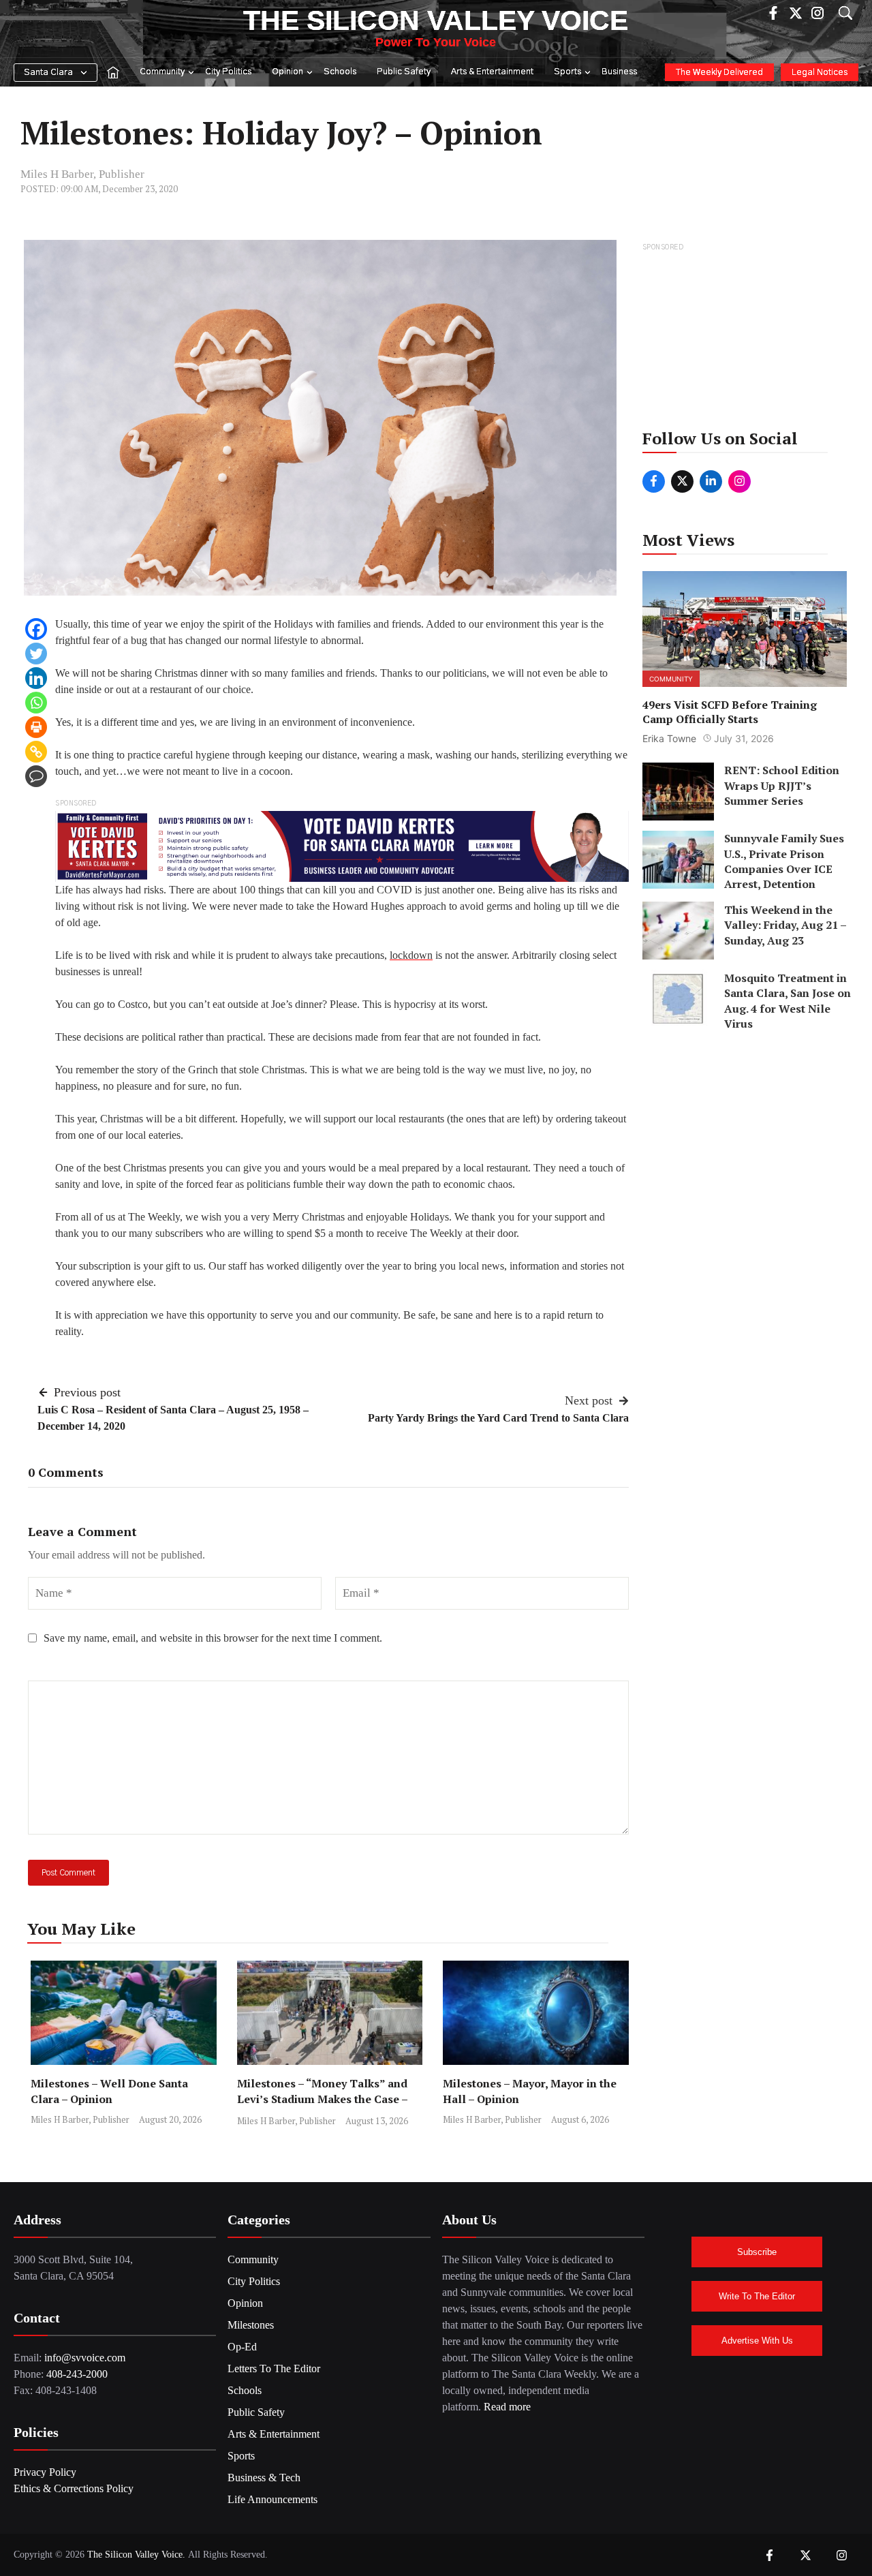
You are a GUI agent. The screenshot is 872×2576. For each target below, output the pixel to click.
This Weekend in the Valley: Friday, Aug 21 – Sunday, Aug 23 (785, 924)
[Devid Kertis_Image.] (342, 845)
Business (619, 72)
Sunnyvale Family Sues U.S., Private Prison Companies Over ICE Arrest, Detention (784, 861)
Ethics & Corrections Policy (74, 2488)
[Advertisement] (746, 340)
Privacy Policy (45, 2472)
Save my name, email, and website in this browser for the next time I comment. (213, 1638)
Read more (507, 2407)
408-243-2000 (77, 2374)
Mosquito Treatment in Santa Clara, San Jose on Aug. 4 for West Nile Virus (788, 1000)
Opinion (287, 72)
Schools (340, 72)
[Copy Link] (36, 752)
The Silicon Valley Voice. (136, 2555)
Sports (567, 72)
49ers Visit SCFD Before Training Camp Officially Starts (730, 711)
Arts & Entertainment (492, 72)
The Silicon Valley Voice (436, 20)
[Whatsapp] (36, 703)
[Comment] (36, 776)
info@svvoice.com (85, 2358)
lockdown (411, 955)
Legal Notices (820, 73)
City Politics (228, 72)
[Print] (36, 727)
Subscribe (757, 2252)
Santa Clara (48, 73)
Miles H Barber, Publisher (82, 174)
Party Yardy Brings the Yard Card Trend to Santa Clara (498, 1418)
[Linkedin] (36, 678)
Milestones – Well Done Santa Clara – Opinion (109, 2091)
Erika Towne (669, 738)
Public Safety (404, 72)
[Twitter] (36, 654)
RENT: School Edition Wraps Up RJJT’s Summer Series (782, 785)
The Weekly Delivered (719, 73)
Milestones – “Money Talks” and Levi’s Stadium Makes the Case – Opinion (322, 2099)
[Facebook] (36, 629)
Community (162, 72)
